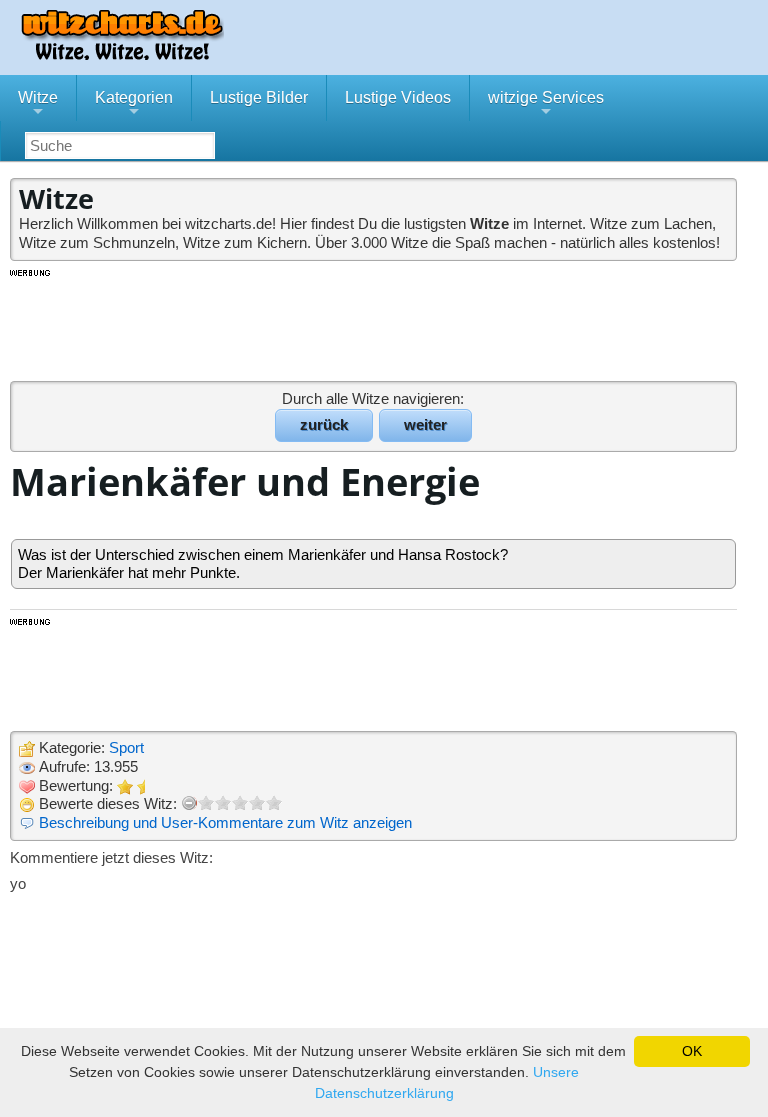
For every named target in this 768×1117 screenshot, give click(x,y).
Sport (126, 747)
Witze (38, 105)
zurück (324, 424)
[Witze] (122, 54)
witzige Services (546, 105)
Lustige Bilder (259, 97)
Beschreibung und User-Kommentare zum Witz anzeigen (225, 822)
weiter (425, 424)
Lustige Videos (398, 97)
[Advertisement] (375, 324)
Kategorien (134, 105)
